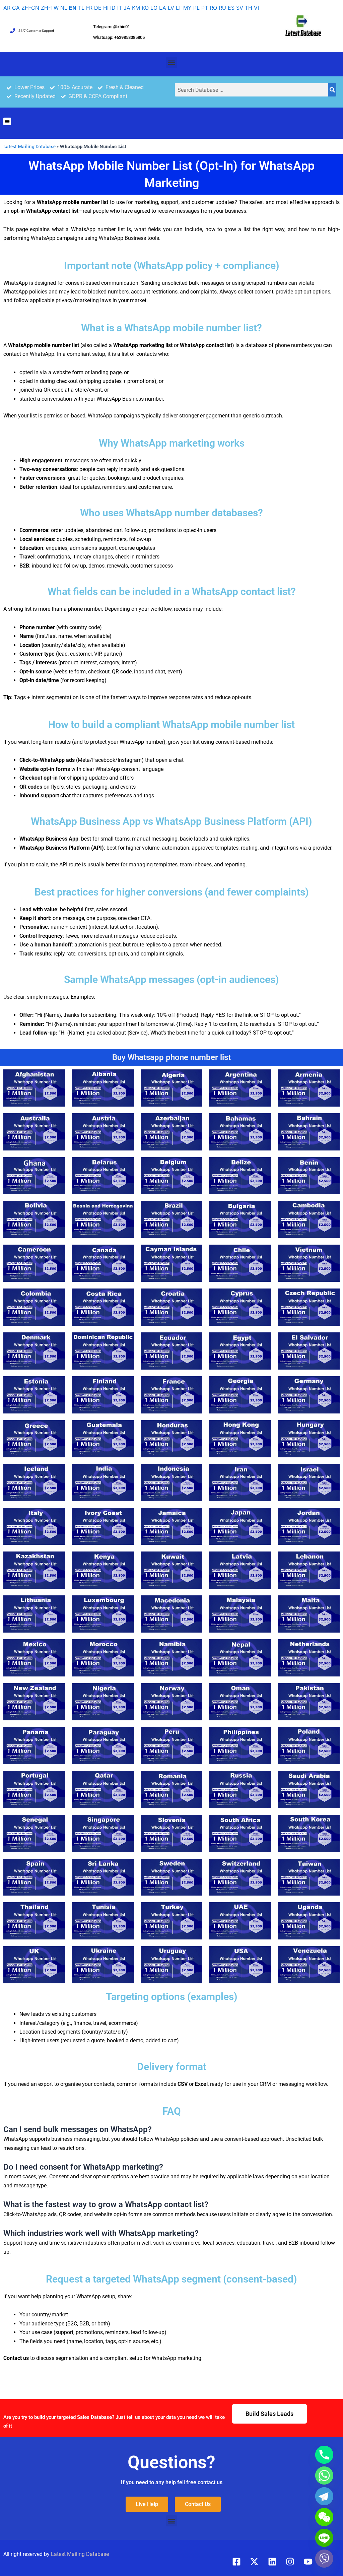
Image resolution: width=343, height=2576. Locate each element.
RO (213, 8)
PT (205, 8)
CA (16, 8)
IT (120, 8)
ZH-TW (50, 8)
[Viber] (324, 2559)
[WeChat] (324, 2517)
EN (73, 8)
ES (231, 8)
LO (154, 8)
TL (81, 8)
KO (145, 8)
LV (171, 8)
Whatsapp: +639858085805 (119, 37)
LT (179, 8)
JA (127, 8)
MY (187, 8)
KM (136, 8)
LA (163, 8)
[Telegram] (324, 2496)
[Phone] (324, 2455)
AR (7, 8)
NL (64, 8)
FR (89, 8)
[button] (172, 62)
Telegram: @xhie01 (112, 27)
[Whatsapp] (324, 2475)
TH (249, 8)
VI (256, 8)
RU (222, 8)
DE (98, 8)
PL (196, 8)
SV (240, 8)
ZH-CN (30, 8)
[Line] (324, 2538)
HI (106, 8)
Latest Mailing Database (29, 146)
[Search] (332, 90)
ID (113, 8)
